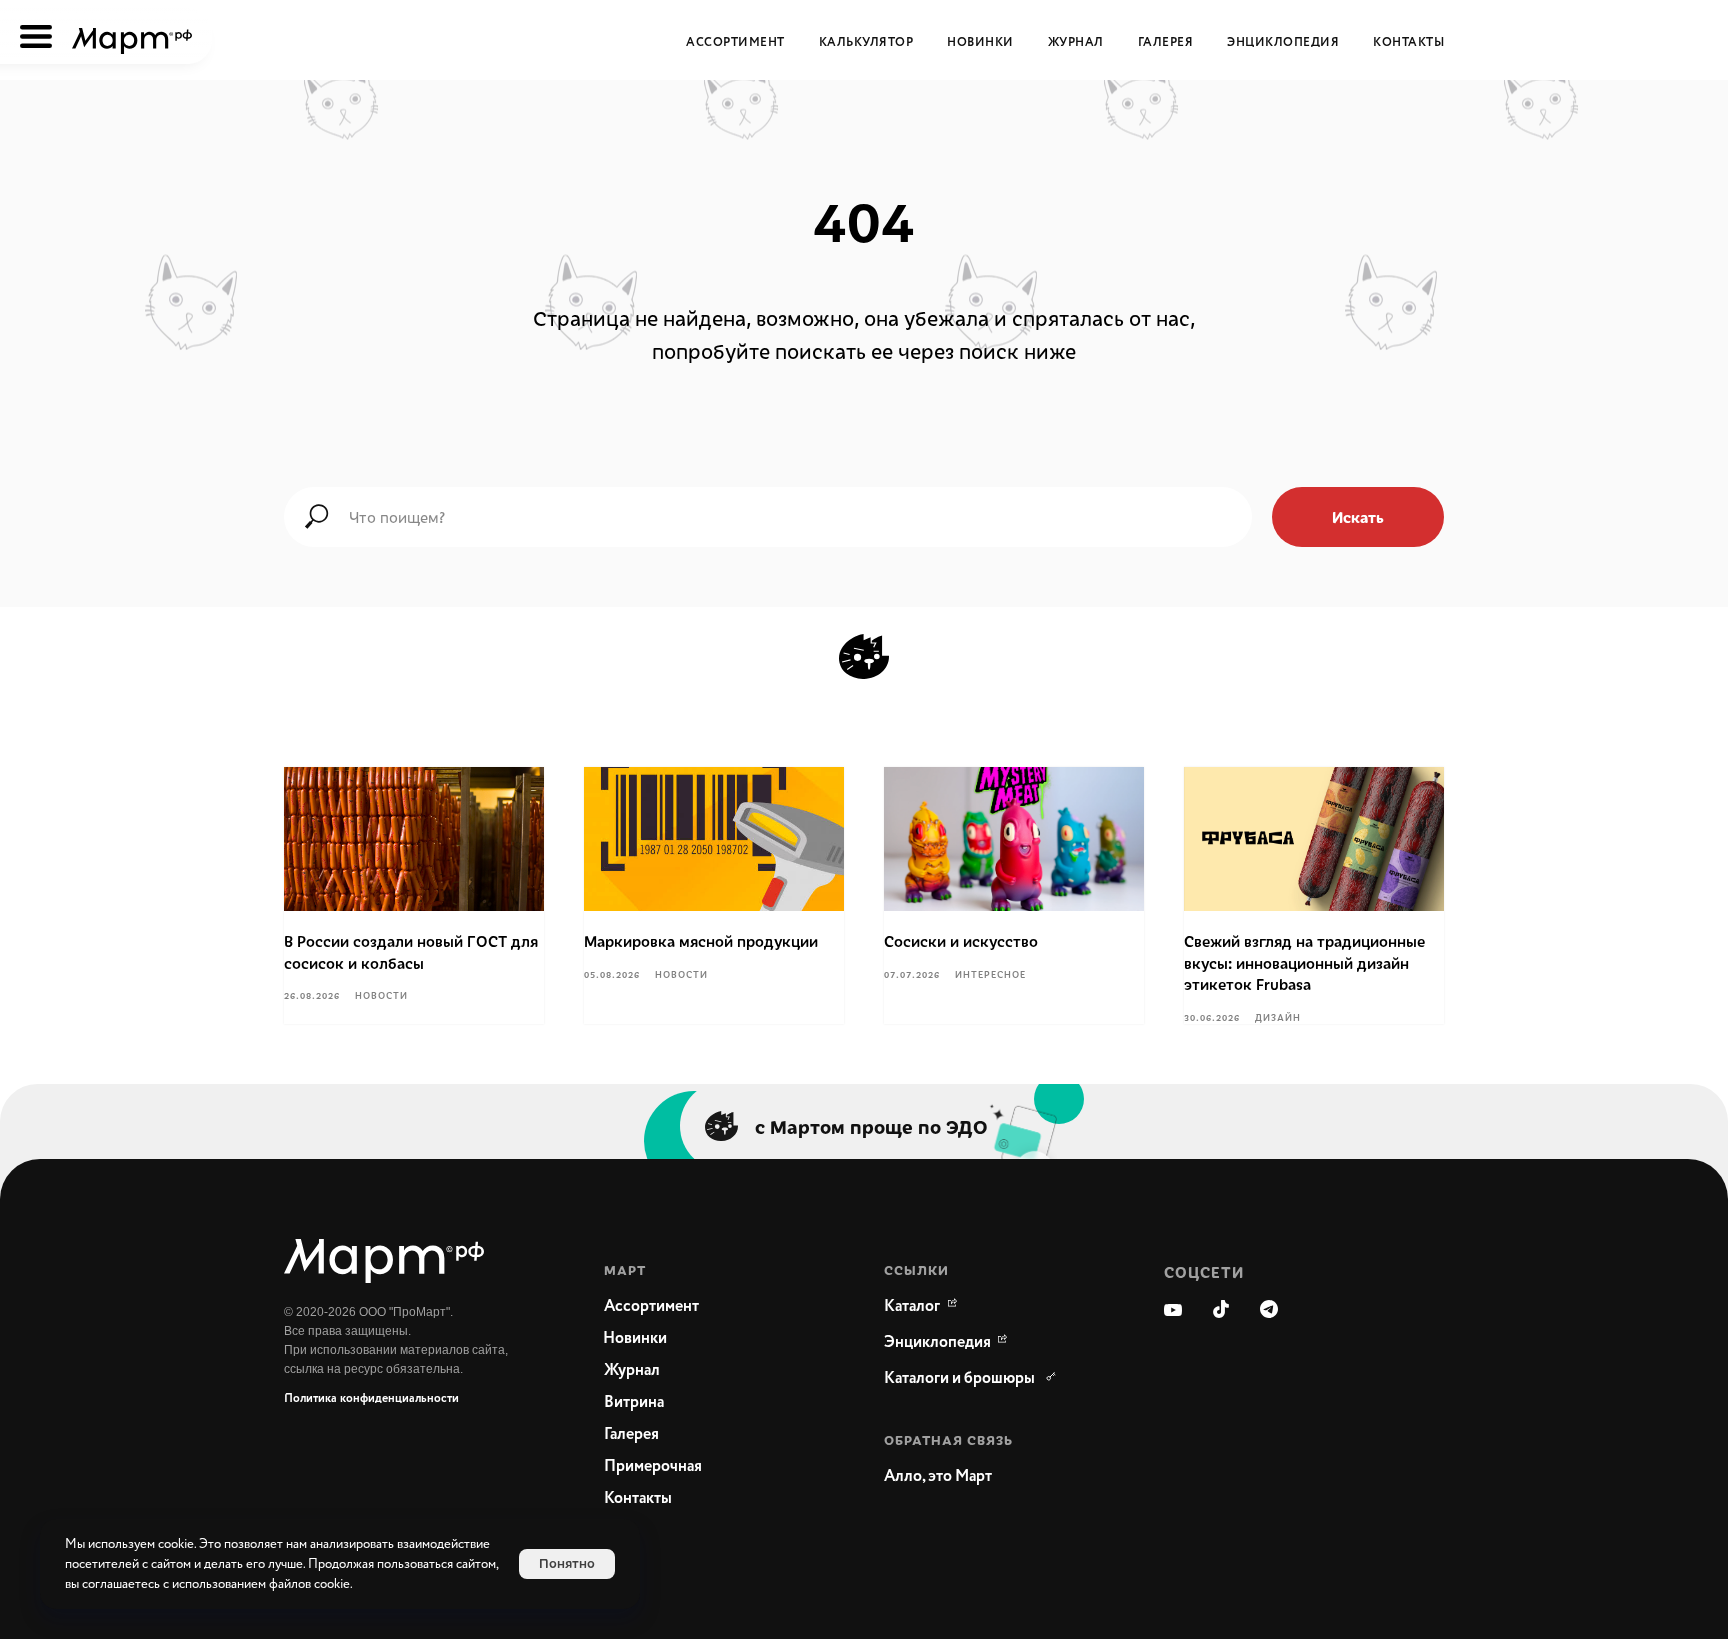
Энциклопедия (1283, 42)
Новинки (980, 42)
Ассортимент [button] (735, 42)
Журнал (1076, 42)
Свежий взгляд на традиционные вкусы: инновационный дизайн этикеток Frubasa (1304, 962)
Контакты (1408, 42)
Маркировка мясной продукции (701, 941)
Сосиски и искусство (961, 941)
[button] (984, 1477)
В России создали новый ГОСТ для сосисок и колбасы (411, 952)
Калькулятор (866, 42)
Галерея (1166, 42)
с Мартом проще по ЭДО (871, 1126)
